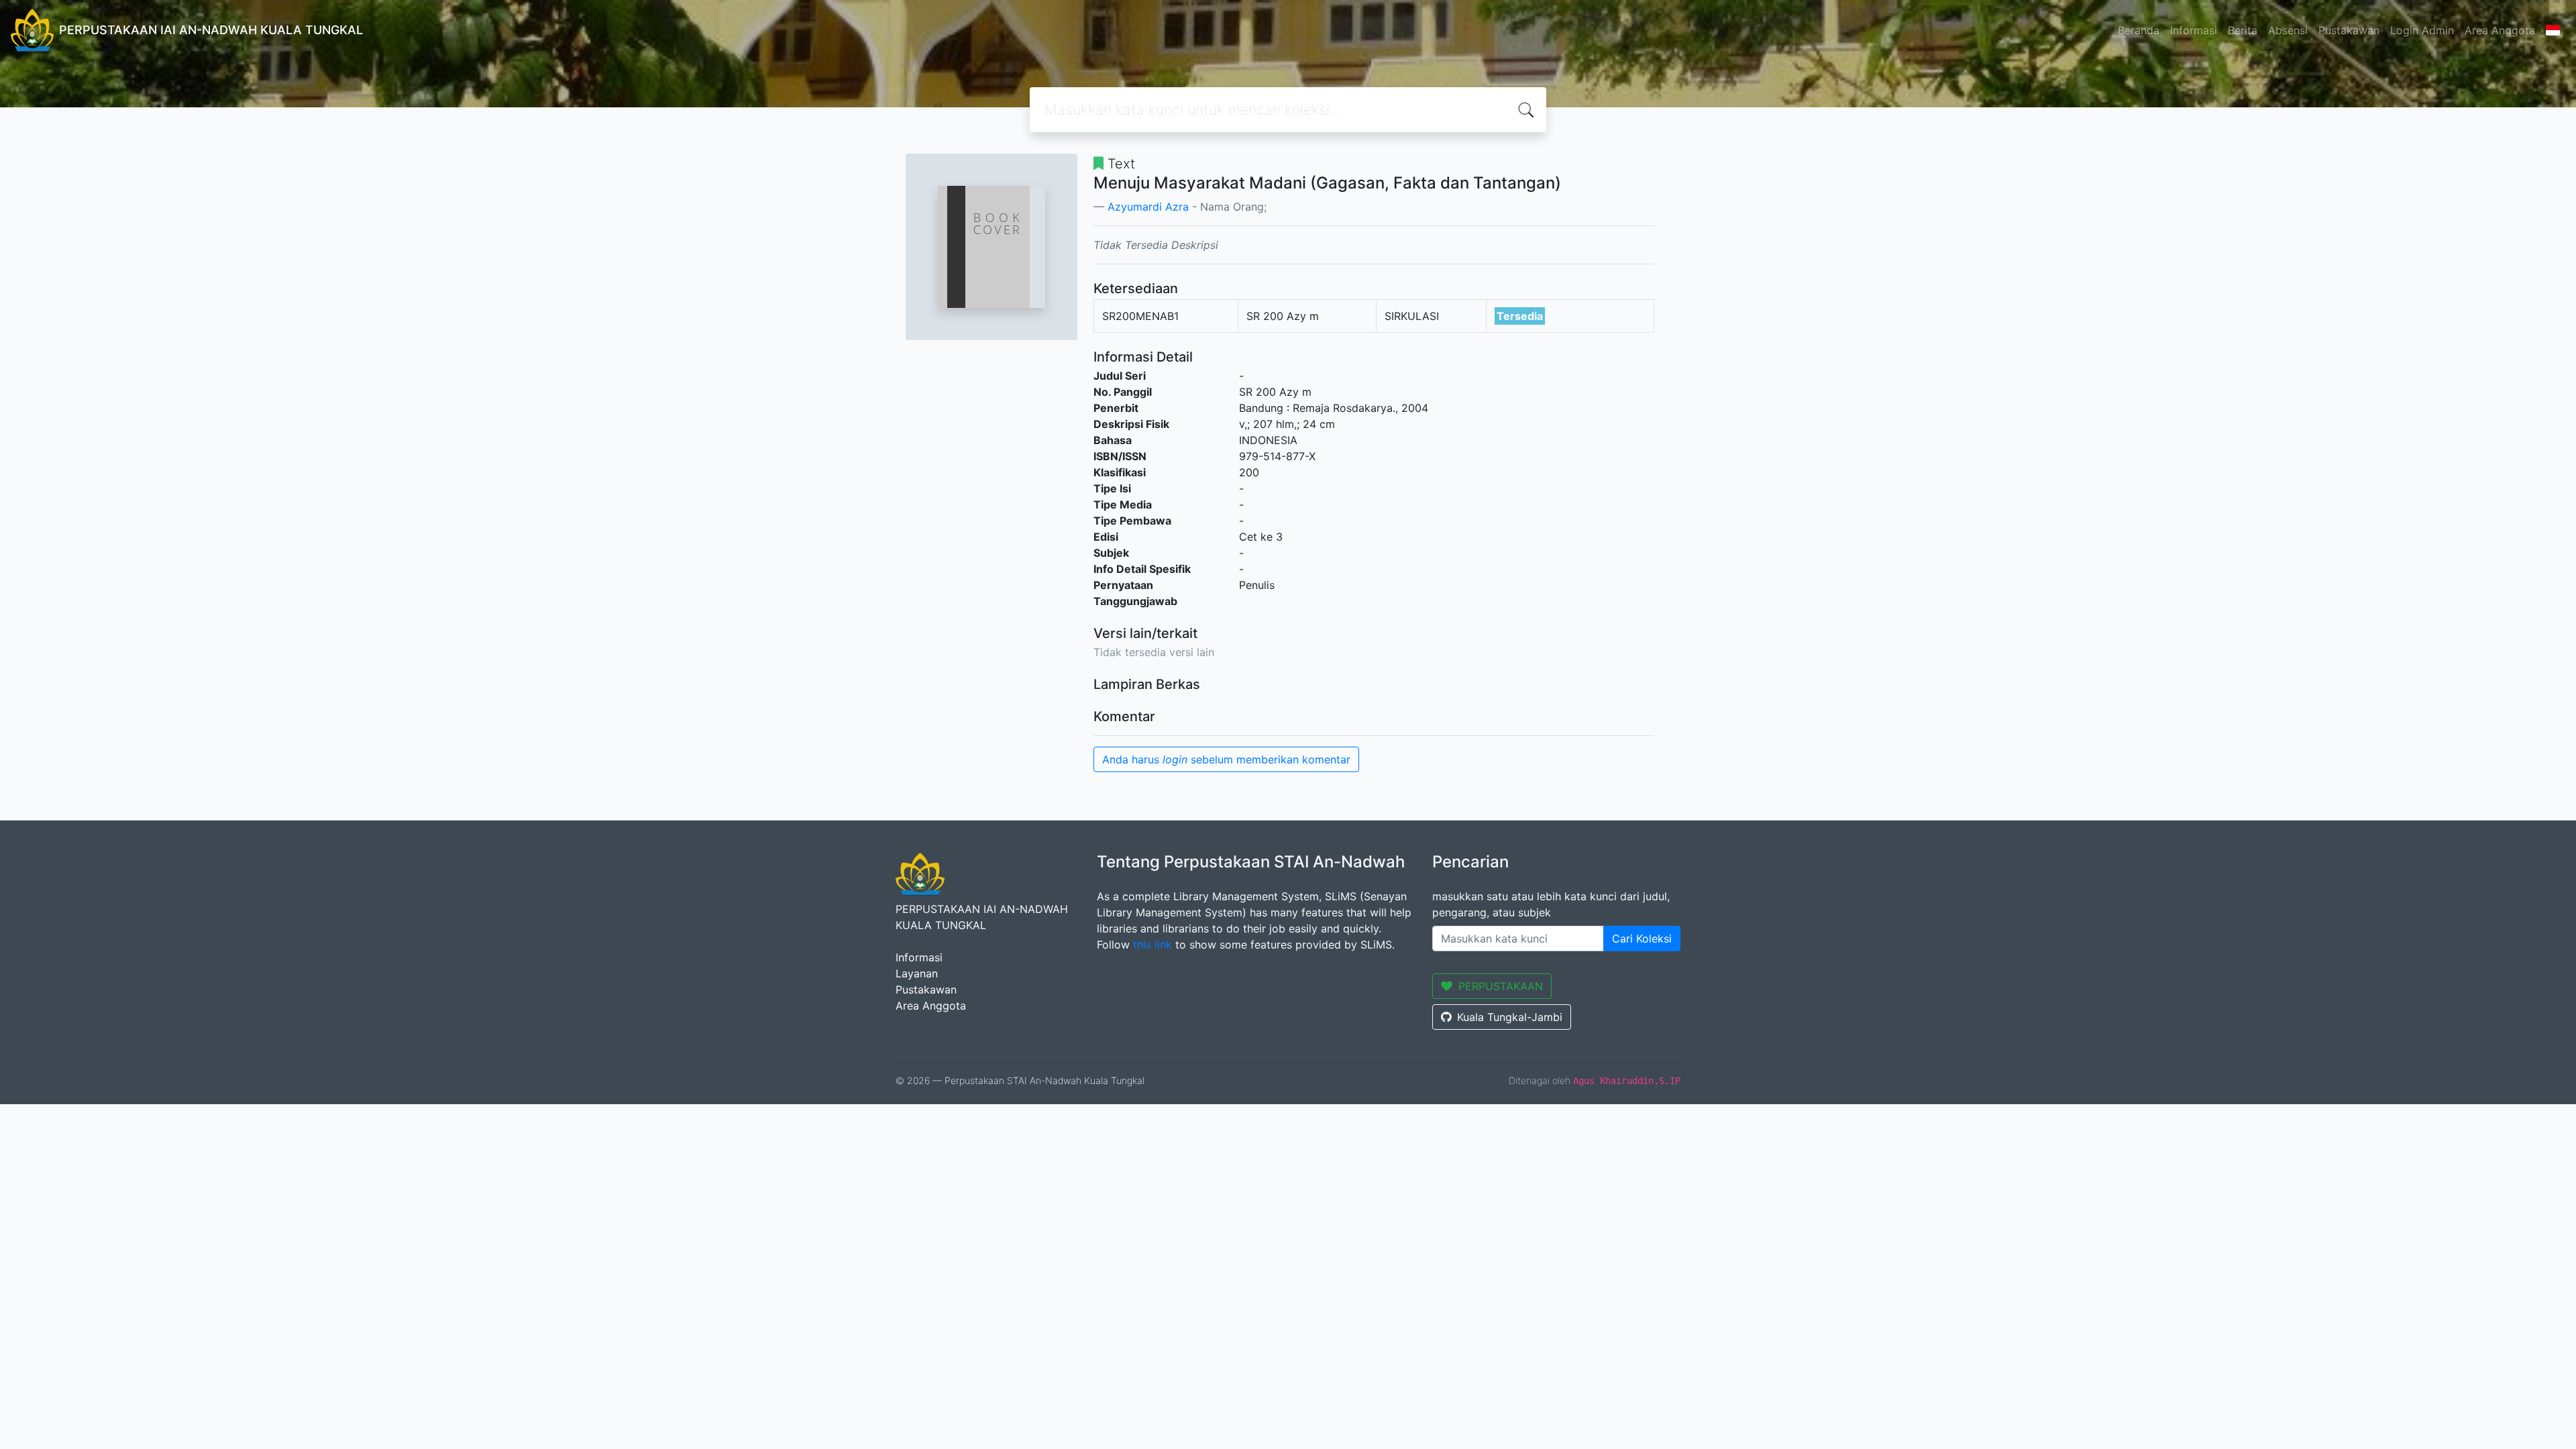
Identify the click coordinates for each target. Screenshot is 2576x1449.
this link (1152, 945)
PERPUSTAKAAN (1501, 986)
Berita (2243, 30)
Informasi (2194, 30)
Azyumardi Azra (1148, 207)
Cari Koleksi (1642, 938)
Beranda (2139, 30)
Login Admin (2422, 30)
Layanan (917, 973)
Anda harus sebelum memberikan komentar (1226, 759)
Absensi (2288, 30)
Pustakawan (2349, 30)
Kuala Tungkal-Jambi (1510, 1017)
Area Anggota (2500, 30)
